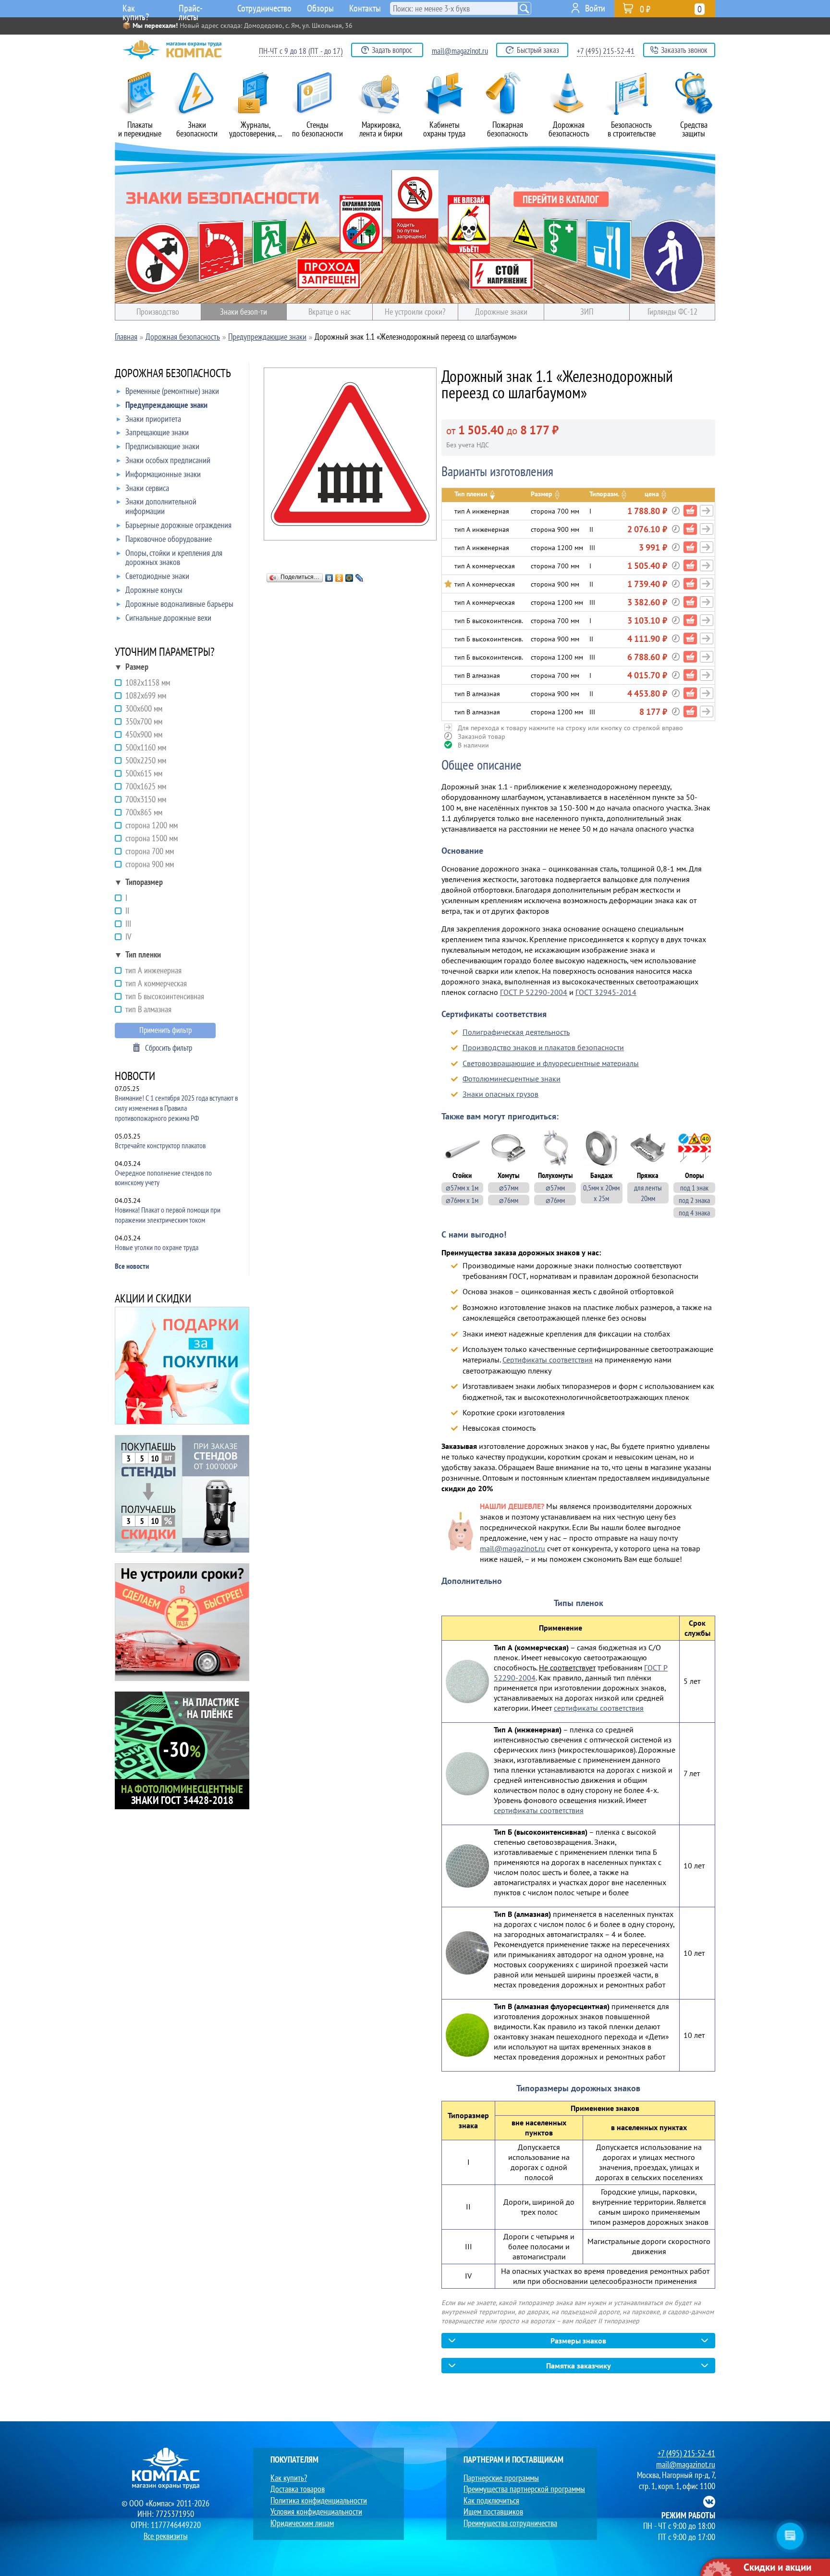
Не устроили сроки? (415, 312)
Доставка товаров (298, 2489)
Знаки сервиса (147, 488)
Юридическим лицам (302, 2523)
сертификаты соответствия (599, 1708)
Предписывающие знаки (162, 447)
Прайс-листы (191, 10)
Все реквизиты (166, 2536)
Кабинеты (444, 129)
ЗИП (587, 312)
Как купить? (136, 10)
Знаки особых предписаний (168, 460)
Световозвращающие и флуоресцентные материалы (551, 1063)
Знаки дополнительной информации (161, 507)
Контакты (365, 8)
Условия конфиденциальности (316, 2511)
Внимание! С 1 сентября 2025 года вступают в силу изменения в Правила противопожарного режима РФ (176, 1108)
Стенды (317, 129)
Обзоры (320, 8)
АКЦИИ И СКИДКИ (153, 1299)
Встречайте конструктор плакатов (160, 1145)
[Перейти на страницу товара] (707, 511)
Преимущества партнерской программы (524, 2489)
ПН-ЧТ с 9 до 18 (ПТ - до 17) (301, 51)
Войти (595, 8)
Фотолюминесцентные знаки (512, 1079)
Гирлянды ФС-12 (672, 312)
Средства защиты (694, 129)
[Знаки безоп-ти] (415, 223)
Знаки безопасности (197, 129)
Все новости (132, 1266)
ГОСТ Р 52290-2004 (534, 992)
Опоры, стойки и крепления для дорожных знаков (174, 558)
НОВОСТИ (135, 1077)
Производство (158, 312)
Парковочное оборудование (169, 539)
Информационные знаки (163, 474)
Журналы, (256, 129)
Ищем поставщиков (493, 2511)
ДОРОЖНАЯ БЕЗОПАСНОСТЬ (173, 374)
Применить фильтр (165, 1030)
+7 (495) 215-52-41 (606, 51)
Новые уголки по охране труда (157, 1247)
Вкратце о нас (330, 312)
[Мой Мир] (349, 578)
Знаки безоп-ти (244, 312)
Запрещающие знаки (157, 433)
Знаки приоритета (153, 419)
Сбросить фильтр (169, 1048)
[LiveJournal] (360, 578)
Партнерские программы (501, 2478)
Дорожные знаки (501, 312)
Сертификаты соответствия (548, 1360)
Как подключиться (491, 2500)
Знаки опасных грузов (500, 1094)
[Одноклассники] (339, 578)
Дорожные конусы (154, 590)
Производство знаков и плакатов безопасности (543, 1047)
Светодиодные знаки (157, 576)
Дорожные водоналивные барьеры (179, 604)
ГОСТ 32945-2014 (606, 992)
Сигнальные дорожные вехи (168, 618)
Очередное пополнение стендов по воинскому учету (163, 1178)
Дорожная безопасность (569, 129)
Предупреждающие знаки (166, 405)
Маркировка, (381, 129)
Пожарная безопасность (507, 129)
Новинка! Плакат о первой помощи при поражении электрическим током (168, 1215)
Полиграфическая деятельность (516, 1032)
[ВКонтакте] (329, 578)
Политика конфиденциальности (319, 2500)
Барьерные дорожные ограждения (178, 525)
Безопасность (632, 129)
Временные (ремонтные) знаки (172, 391)
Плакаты (140, 129)
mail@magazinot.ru (460, 51)
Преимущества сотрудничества (510, 2523)
